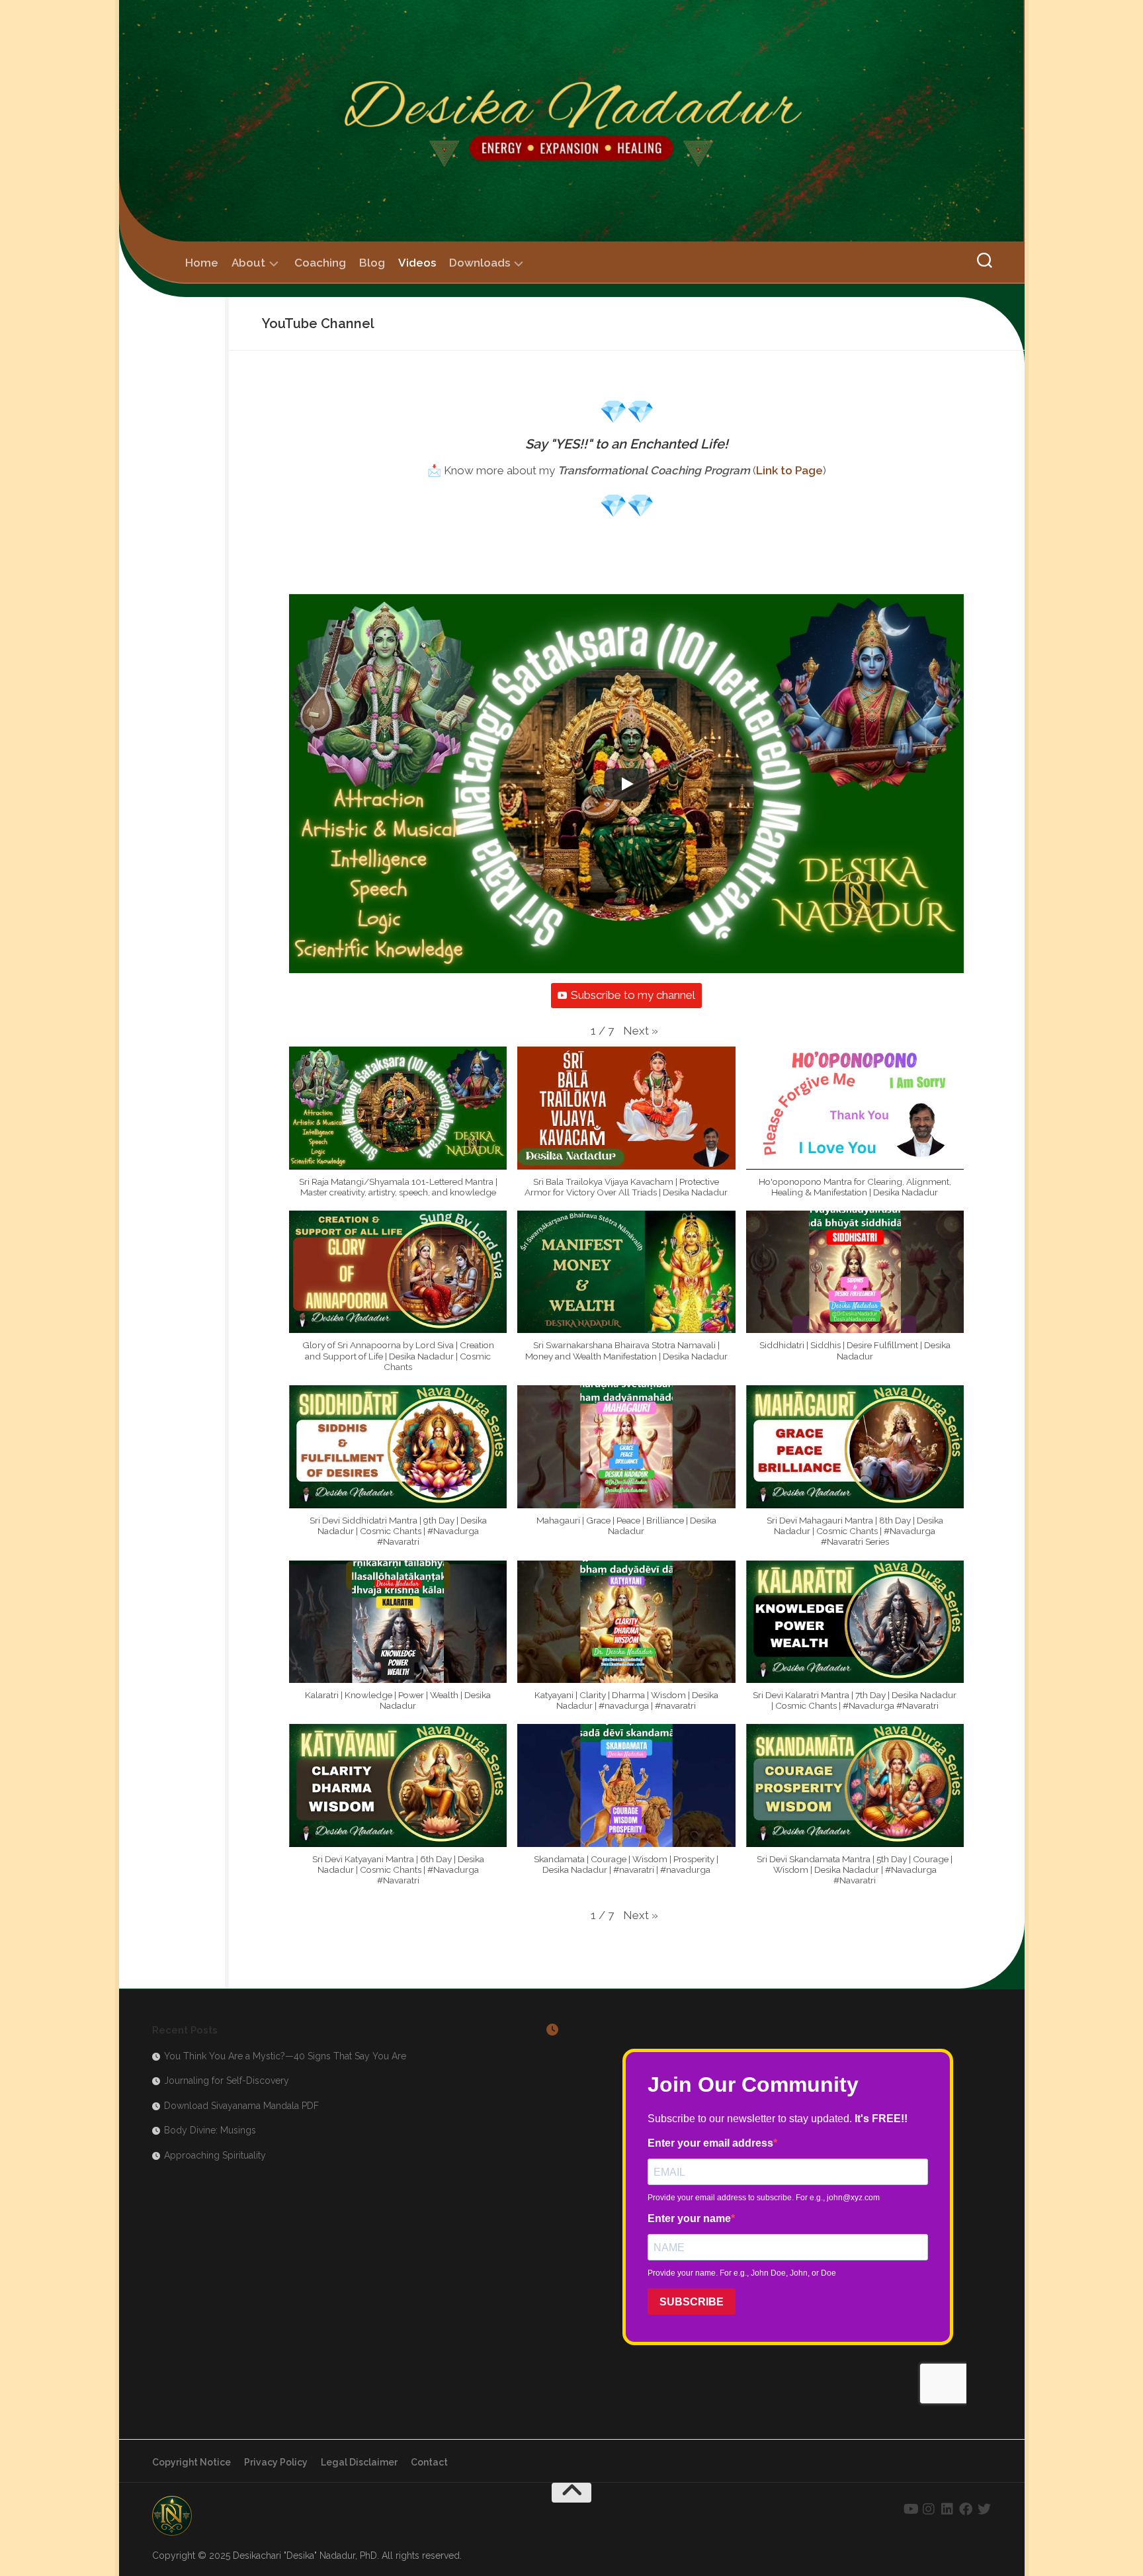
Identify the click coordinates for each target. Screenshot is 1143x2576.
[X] (984, 2509)
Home (202, 263)
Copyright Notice (191, 2462)
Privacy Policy (276, 2462)
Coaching (320, 263)
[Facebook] (966, 2509)
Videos (417, 263)
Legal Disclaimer (359, 2462)
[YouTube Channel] (910, 2509)
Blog (372, 263)
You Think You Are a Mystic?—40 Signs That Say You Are (285, 2056)
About (248, 263)
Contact (429, 2462)
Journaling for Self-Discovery (227, 2081)
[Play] (626, 784)
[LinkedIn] (947, 2509)
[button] (641, 1031)
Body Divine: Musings (210, 2130)
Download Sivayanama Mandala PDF (241, 2106)
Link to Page (789, 470)
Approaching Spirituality (215, 2155)
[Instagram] (929, 2509)
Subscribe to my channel (633, 995)
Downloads (480, 263)
